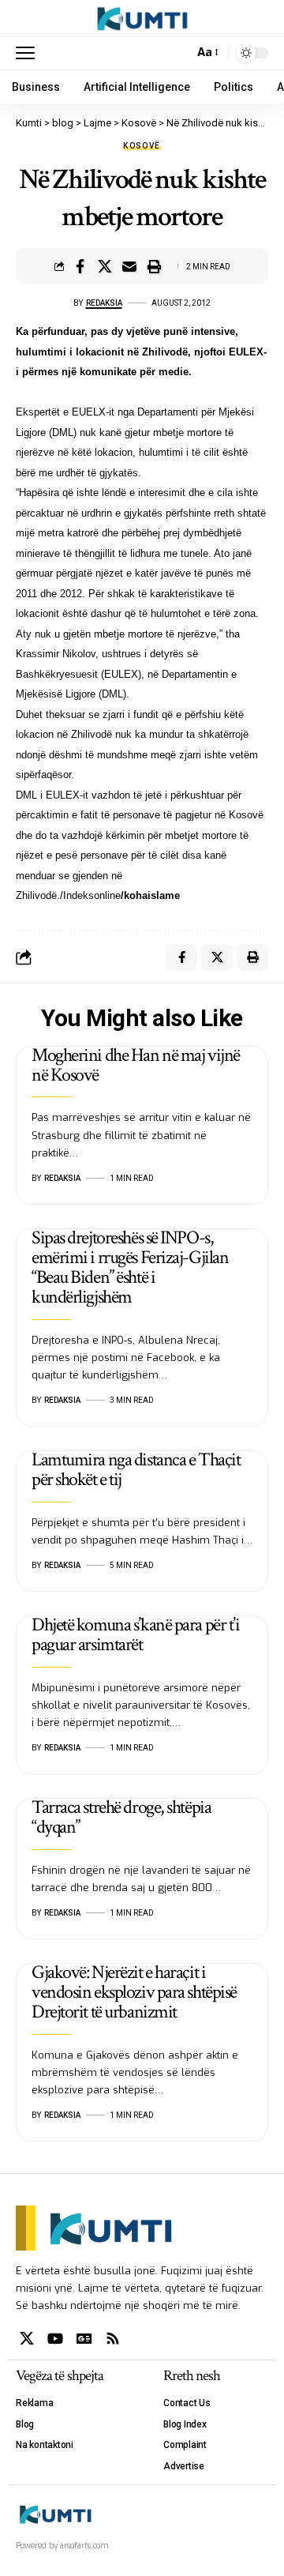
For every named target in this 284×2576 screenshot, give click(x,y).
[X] (27, 2339)
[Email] (129, 266)
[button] (29, 53)
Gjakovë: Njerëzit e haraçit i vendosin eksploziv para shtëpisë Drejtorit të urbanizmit (134, 1992)
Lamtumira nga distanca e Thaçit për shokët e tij (136, 1469)
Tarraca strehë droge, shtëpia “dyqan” (121, 1817)
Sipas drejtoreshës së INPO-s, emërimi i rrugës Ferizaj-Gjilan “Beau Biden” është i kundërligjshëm (130, 1267)
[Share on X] (105, 266)
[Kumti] (142, 18)
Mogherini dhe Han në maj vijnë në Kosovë (136, 1065)
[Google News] (84, 2339)
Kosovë (142, 146)
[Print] (154, 266)
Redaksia (104, 303)
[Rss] (113, 2339)
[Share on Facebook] (80, 266)
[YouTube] (55, 2339)
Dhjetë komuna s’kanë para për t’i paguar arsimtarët (135, 1634)
